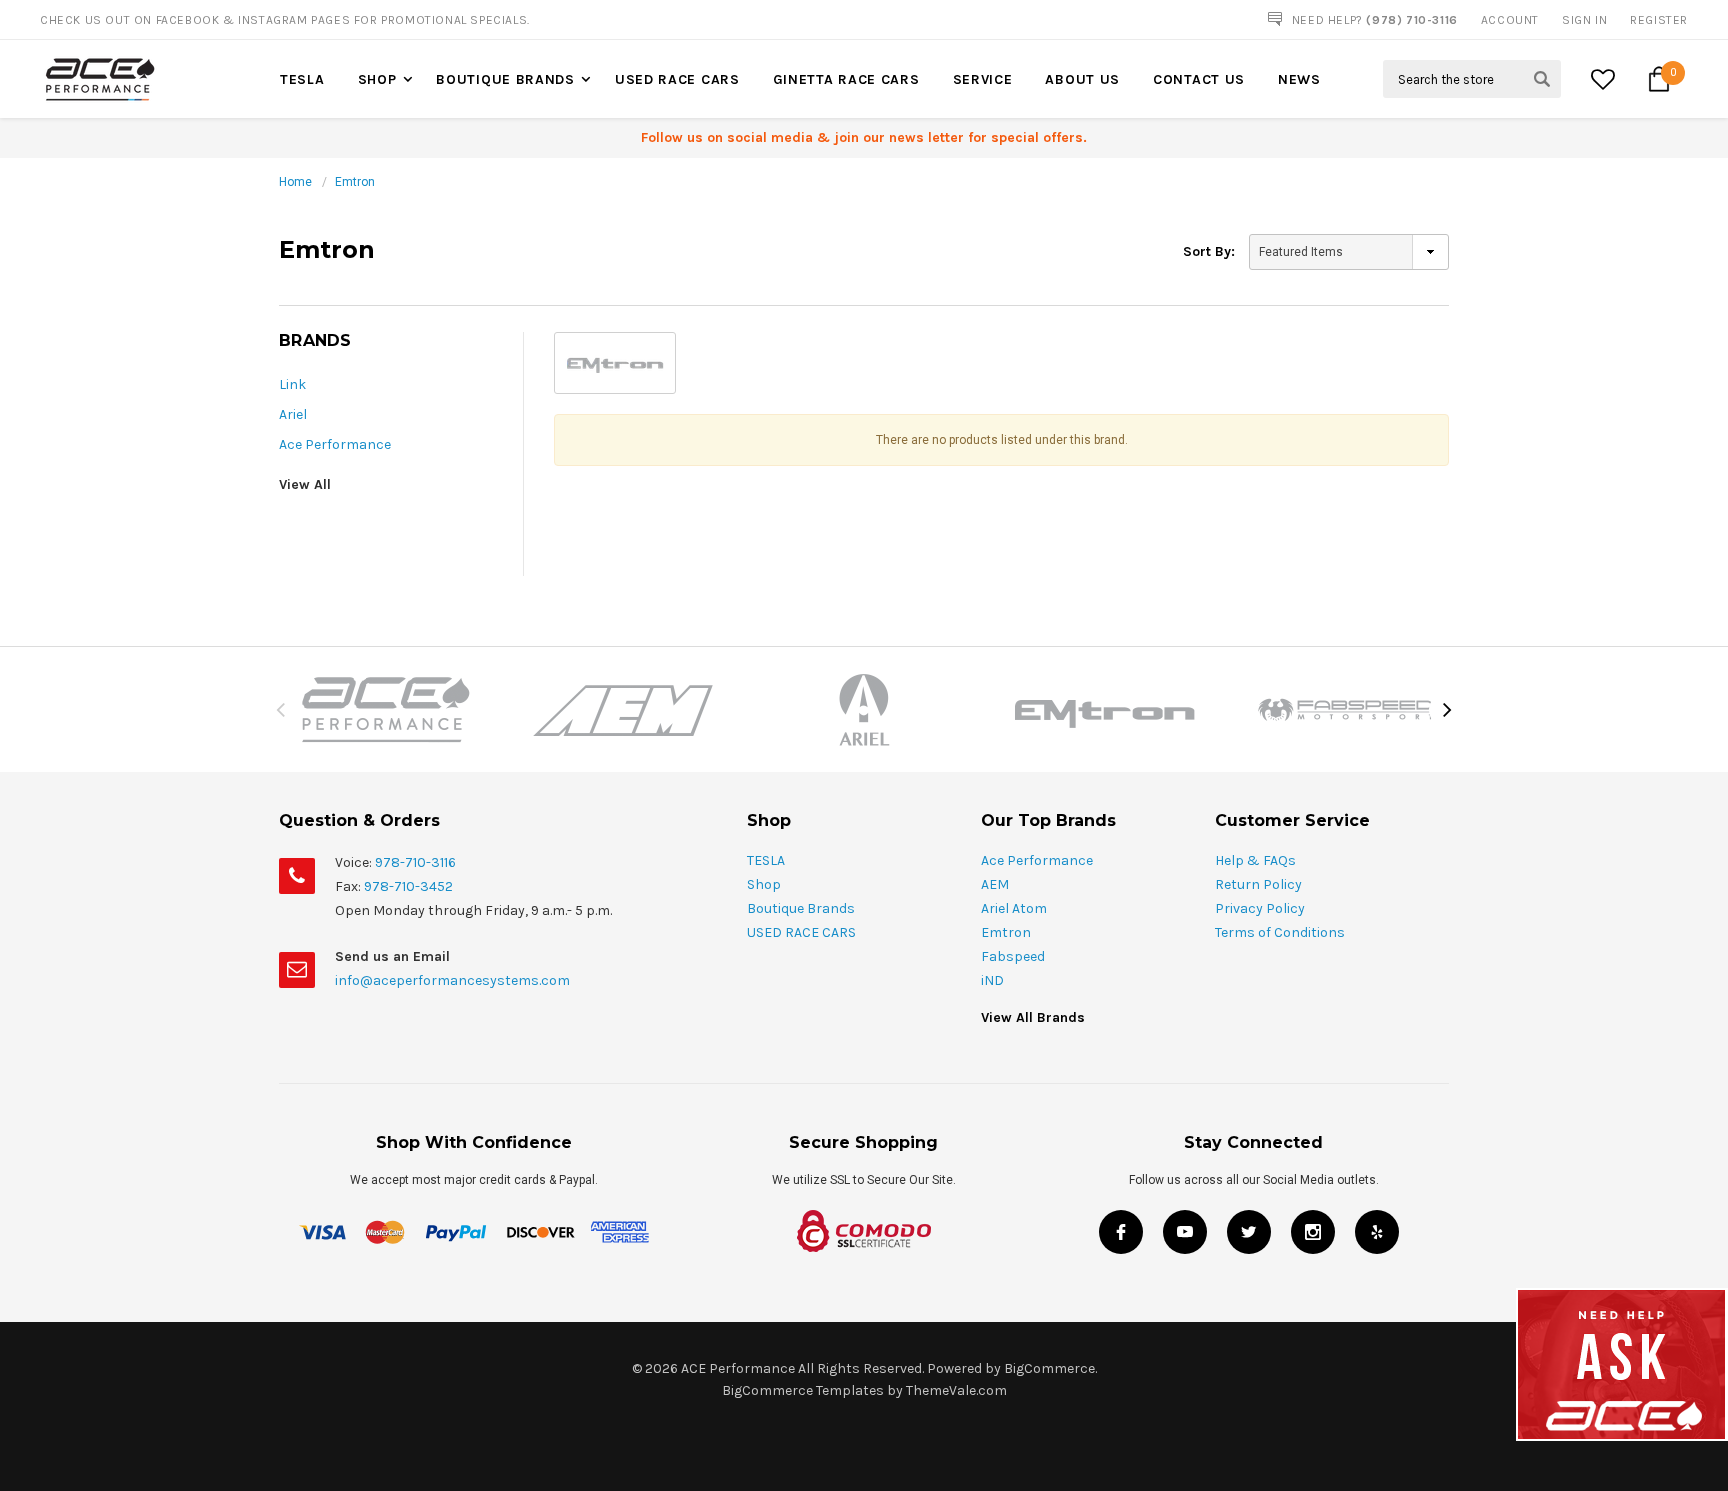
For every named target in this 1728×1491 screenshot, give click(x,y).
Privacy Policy (1260, 908)
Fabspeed (1013, 956)
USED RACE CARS (677, 79)
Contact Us (1199, 79)
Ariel (293, 414)
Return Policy (1258, 884)
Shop (377, 79)
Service (983, 79)
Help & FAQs (1255, 860)
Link (292, 384)
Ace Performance (335, 444)
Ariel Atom (1014, 908)
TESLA (302, 79)
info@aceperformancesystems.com (452, 980)
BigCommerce (1049, 1368)
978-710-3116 (415, 862)
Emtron (355, 182)
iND (992, 980)
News (1299, 79)
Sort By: (1209, 251)
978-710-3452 (408, 886)
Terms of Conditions (1280, 932)
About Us (1082, 79)
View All (305, 484)
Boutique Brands (505, 79)
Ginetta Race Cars (846, 79)
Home (295, 182)
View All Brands (1033, 1017)
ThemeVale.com (956, 1390)
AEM (995, 884)
